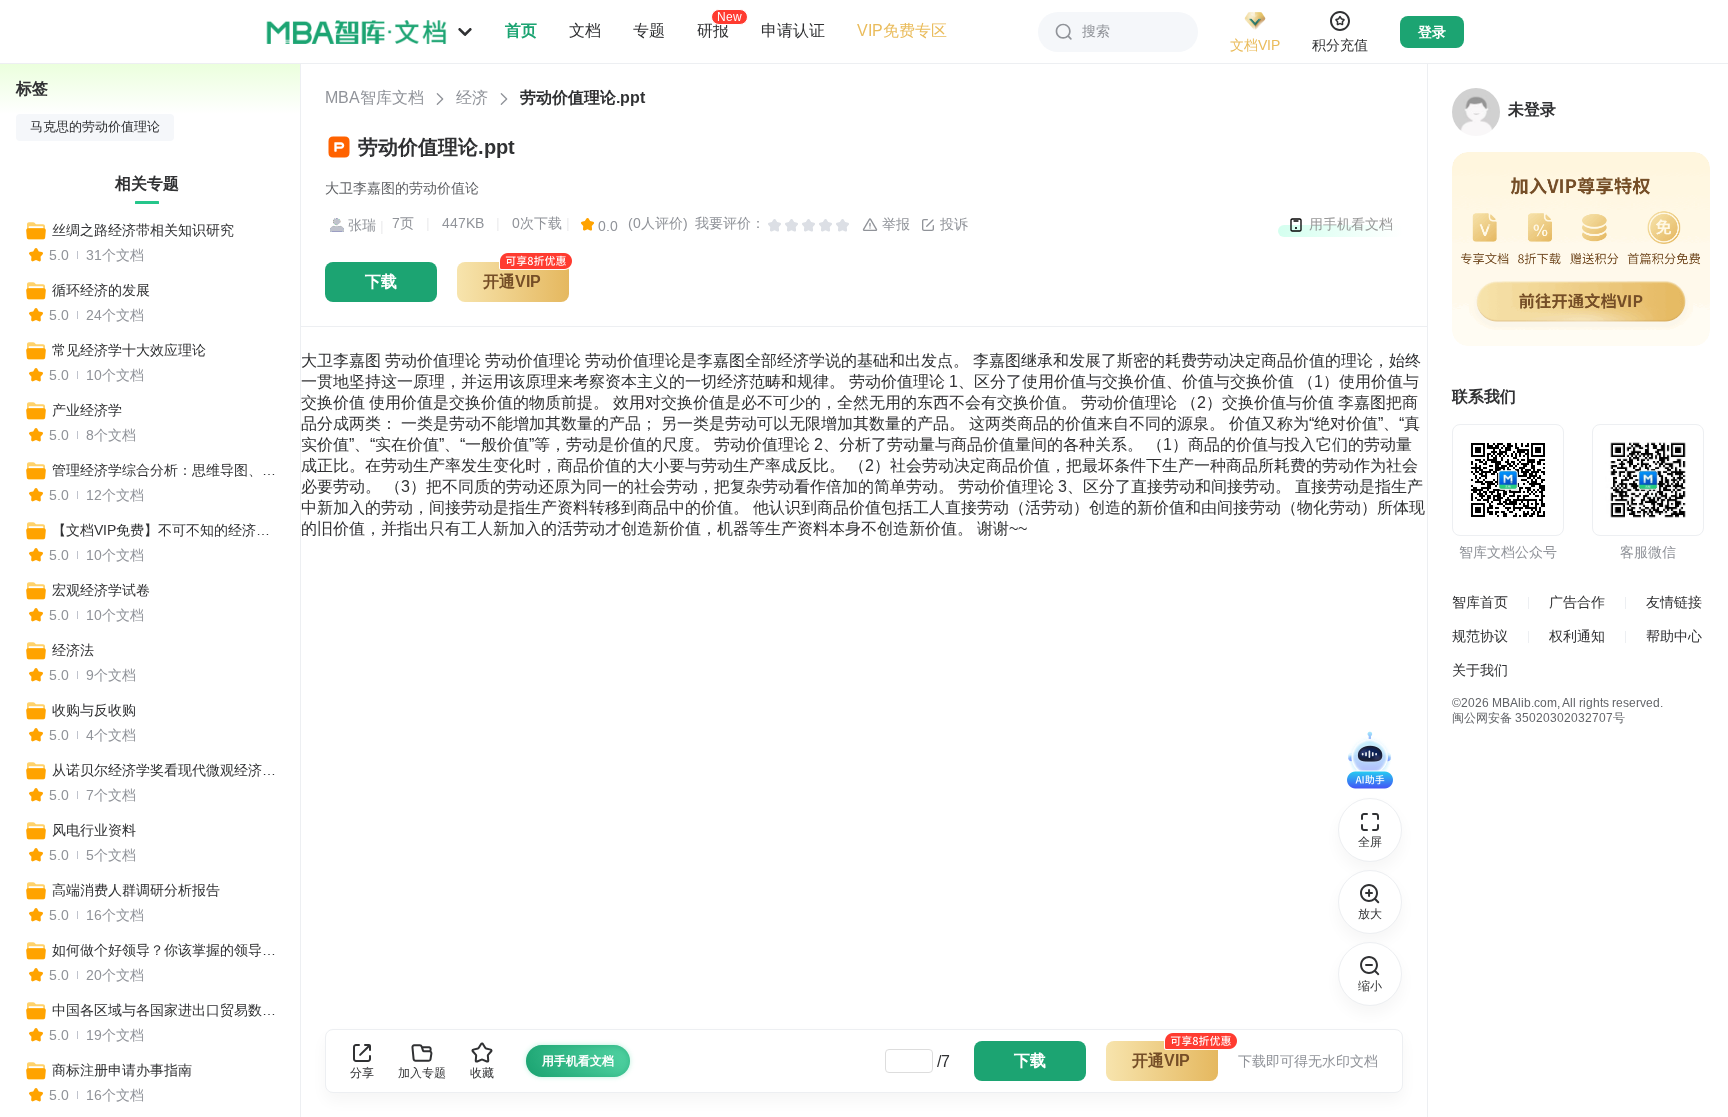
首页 (521, 30)
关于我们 (1480, 670)
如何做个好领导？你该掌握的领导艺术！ (167, 950)
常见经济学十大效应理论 (129, 350)
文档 (585, 30)
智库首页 (1480, 602)
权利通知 (1577, 636)
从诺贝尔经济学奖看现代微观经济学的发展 (167, 770)
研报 (713, 30)
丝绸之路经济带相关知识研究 (143, 230)
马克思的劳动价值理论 (95, 127)
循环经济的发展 (101, 290)
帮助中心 (1674, 636)
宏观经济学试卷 (101, 590)
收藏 (482, 1073)
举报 (894, 224)
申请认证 (793, 30)
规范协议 (1480, 636)
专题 (649, 30)
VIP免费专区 (902, 30)
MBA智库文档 (374, 97)
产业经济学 (87, 410)
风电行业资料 (94, 830)
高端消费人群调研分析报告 (136, 890)
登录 (1432, 32)
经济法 (73, 650)
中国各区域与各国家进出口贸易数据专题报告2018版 (167, 1010)
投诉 (952, 224)
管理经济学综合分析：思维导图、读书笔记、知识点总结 (167, 470)
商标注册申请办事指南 (122, 1070)
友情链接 (1674, 602)
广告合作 (1577, 602)
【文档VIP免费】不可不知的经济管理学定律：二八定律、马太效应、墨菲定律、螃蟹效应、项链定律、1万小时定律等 (167, 530)
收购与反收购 (94, 710)
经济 (472, 97)
